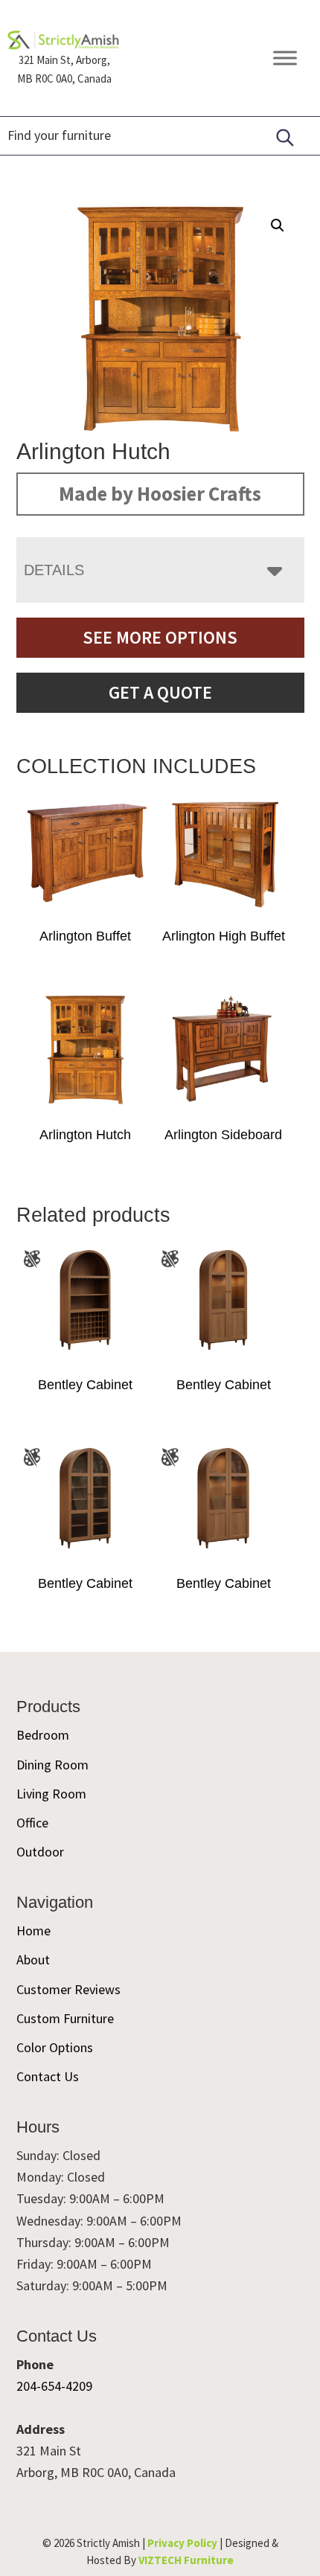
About (33, 1960)
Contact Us (48, 2076)
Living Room (51, 1794)
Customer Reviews (68, 1989)
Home (33, 1931)
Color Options (55, 2047)
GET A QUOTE (160, 692)
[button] (278, 225)
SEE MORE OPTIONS (160, 637)
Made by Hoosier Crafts (160, 493)
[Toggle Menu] (285, 58)
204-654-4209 (54, 2386)
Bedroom (43, 1735)
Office (32, 1823)
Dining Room (52, 1765)
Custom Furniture (65, 2018)
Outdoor (40, 1852)
